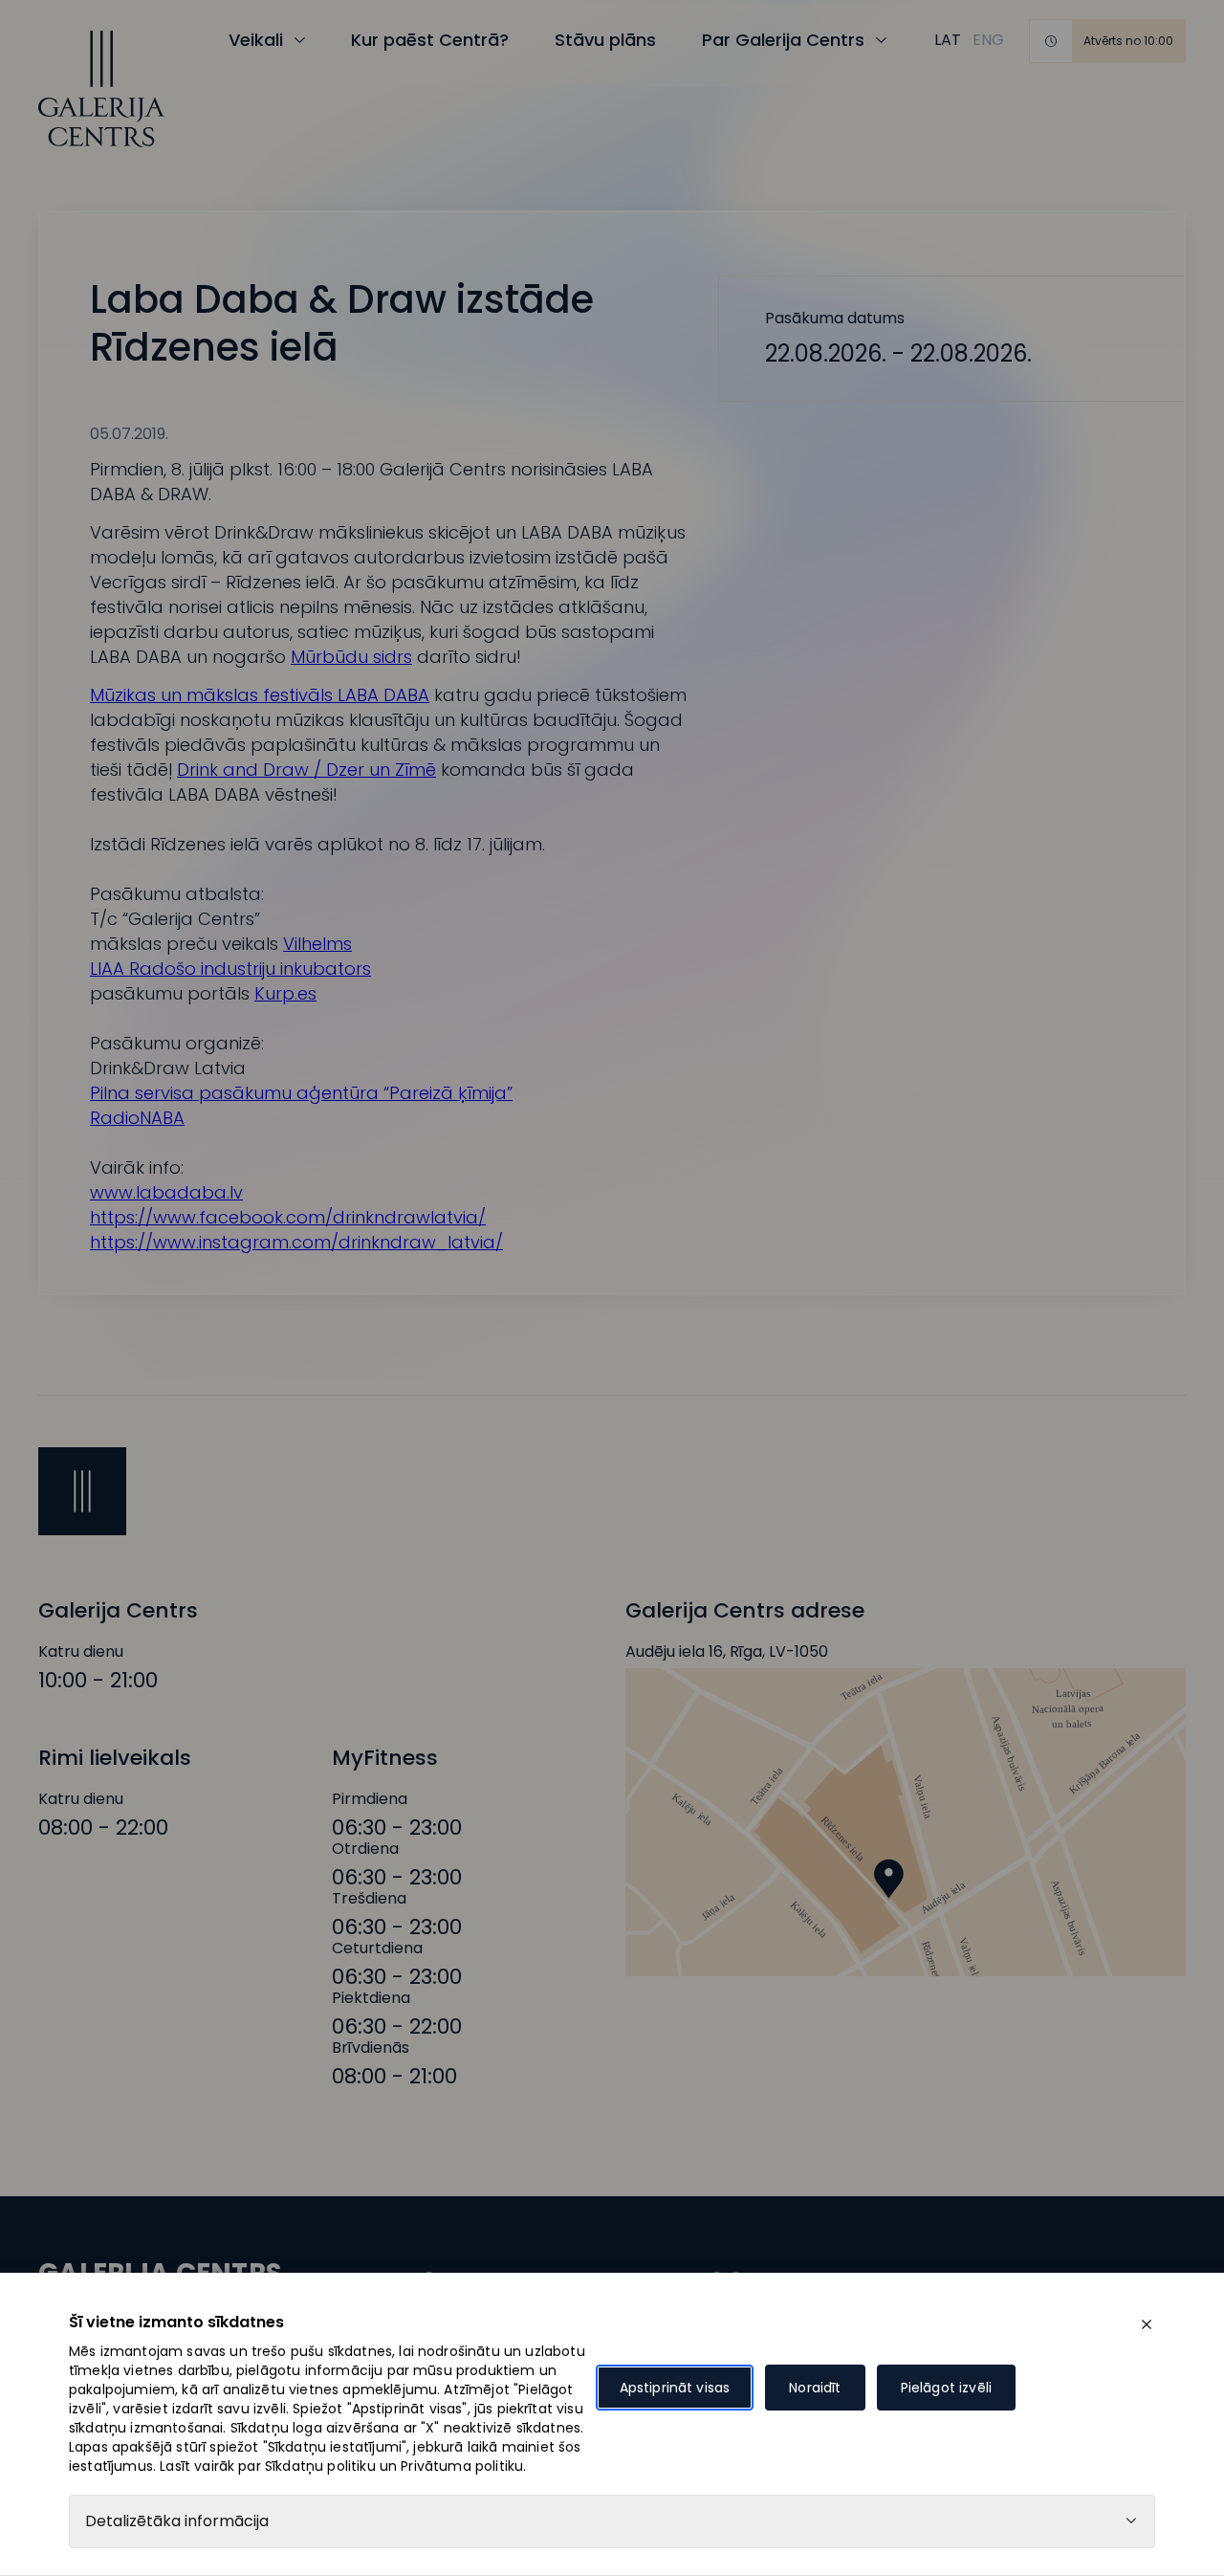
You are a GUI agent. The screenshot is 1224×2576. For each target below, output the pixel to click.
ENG (988, 40)
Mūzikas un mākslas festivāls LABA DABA (260, 695)
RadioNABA (137, 1118)
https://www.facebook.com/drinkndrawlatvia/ (288, 1217)
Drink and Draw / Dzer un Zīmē (306, 770)
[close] (1147, 2324)
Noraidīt (815, 2388)
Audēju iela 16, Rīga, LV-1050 (727, 1652)
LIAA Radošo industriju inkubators (230, 969)
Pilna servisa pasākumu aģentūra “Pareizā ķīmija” (301, 1093)
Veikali (256, 40)
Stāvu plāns (605, 40)
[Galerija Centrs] (101, 89)
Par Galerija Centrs (783, 40)
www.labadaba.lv (166, 1192)
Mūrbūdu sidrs (351, 657)
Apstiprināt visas (675, 2388)
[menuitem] (948, 40)
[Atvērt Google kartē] (906, 1822)
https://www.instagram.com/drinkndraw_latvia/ (296, 1242)
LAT (948, 40)
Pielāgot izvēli (946, 2388)
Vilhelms (317, 944)
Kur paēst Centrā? (430, 40)
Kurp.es (285, 993)
